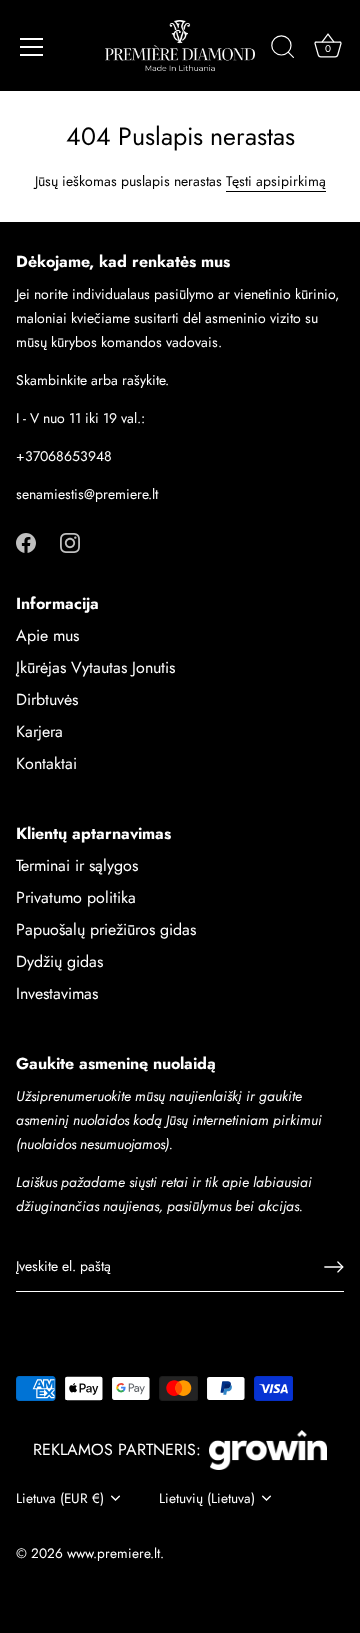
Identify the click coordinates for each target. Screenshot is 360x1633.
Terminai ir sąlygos (77, 865)
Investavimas (57, 993)
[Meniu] (32, 47)
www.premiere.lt (113, 1553)
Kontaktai (46, 763)
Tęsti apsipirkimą (276, 181)
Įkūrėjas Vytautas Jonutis (95, 667)
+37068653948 (64, 456)
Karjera (39, 731)
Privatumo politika (76, 897)
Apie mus (47, 635)
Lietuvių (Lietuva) (207, 1498)
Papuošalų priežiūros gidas (106, 929)
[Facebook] (26, 541)
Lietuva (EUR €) (60, 1498)
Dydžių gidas (59, 961)
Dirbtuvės (47, 699)
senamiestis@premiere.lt (87, 494)
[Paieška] (283, 50)
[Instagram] (70, 541)
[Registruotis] (334, 1267)
